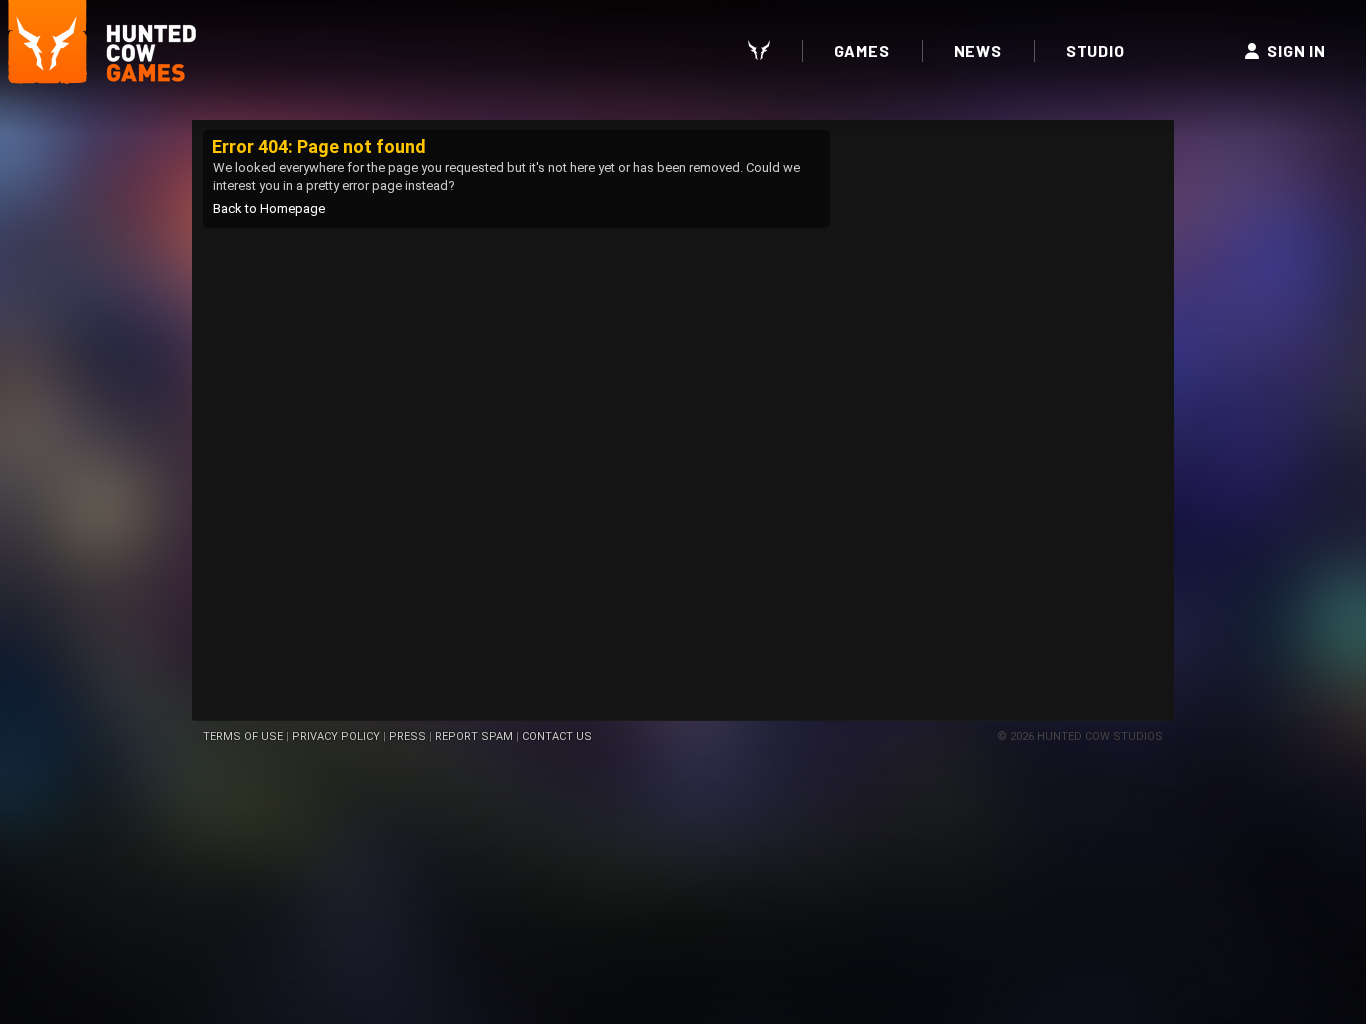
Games (862, 50)
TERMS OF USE (243, 736)
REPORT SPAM (474, 736)
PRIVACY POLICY (336, 736)
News (978, 50)
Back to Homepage (269, 208)
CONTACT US (557, 736)
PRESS (407, 736)
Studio (1095, 50)
